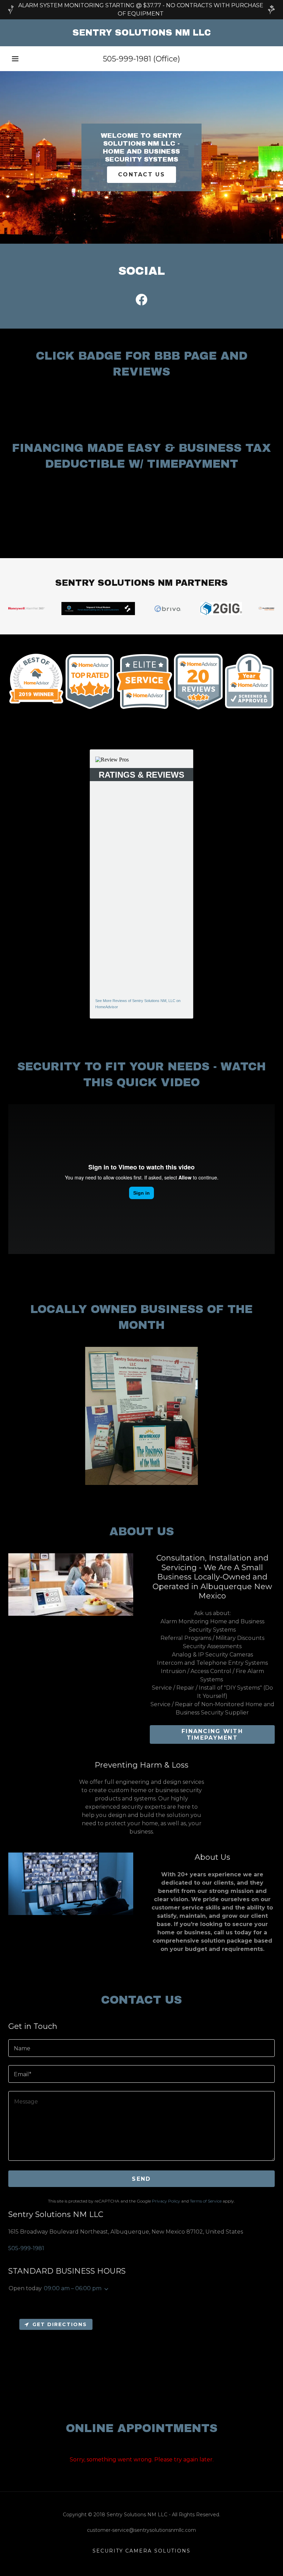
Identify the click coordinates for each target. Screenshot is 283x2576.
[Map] (141, 2359)
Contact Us (141, 174)
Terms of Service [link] (206, 2201)
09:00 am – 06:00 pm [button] (73, 2288)
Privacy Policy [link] (166, 2201)
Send (141, 2179)
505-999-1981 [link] (127, 59)
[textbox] (141, 2048)
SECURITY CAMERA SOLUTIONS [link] (141, 2551)
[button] (15, 59)
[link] (141, 34)
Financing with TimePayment (212, 1734)
